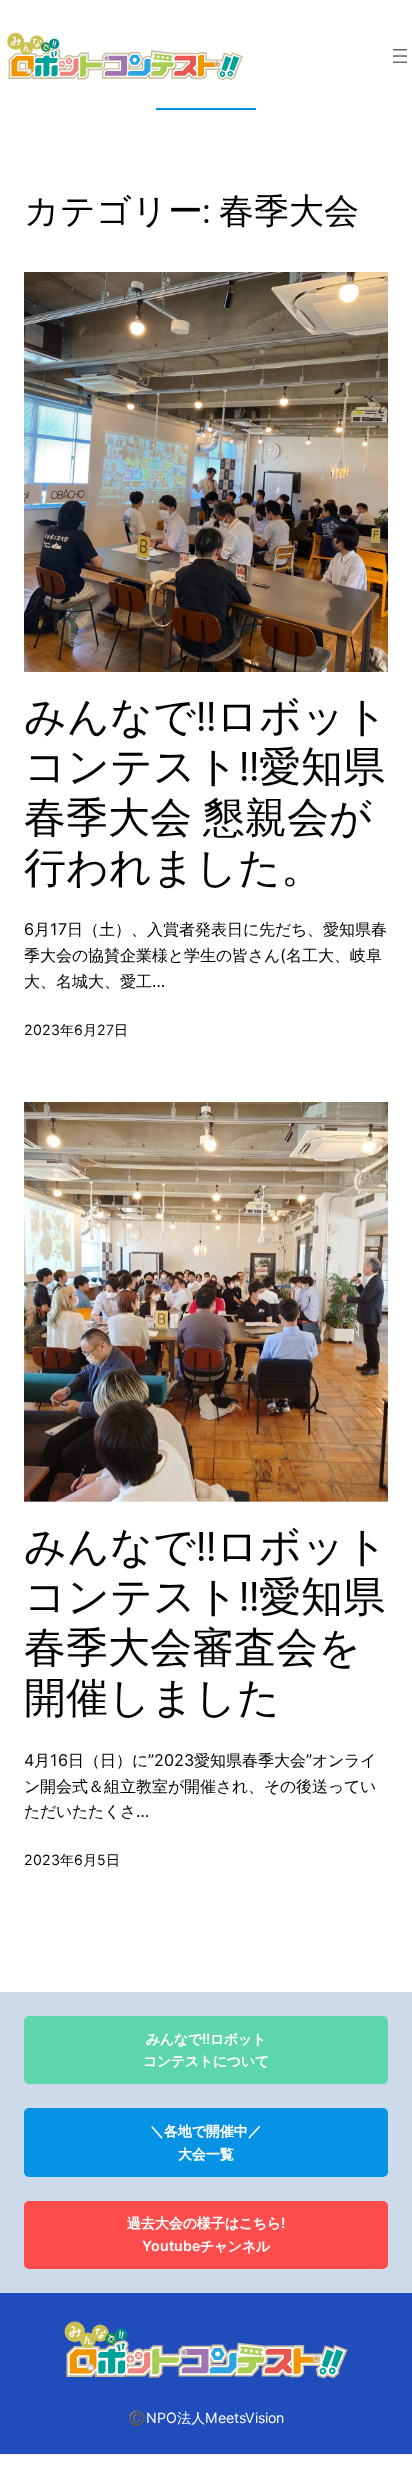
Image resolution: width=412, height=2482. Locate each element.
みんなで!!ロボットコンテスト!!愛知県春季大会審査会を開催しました (206, 1623)
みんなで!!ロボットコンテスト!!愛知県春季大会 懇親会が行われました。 (206, 793)
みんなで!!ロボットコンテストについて (206, 2050)
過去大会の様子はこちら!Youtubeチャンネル (206, 2234)
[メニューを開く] (400, 56)
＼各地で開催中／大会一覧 (206, 2142)
